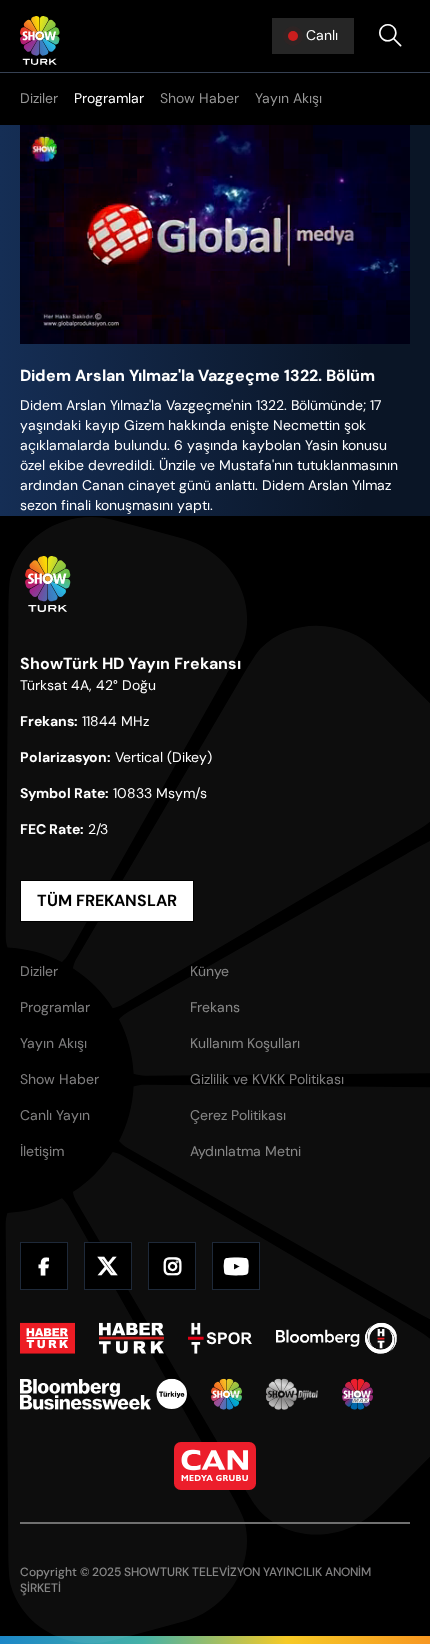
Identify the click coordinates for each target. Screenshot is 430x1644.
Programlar (109, 98)
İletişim (42, 1151)
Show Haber (199, 98)
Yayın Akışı (288, 98)
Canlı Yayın (55, 1115)
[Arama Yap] (390, 36)
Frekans (215, 1007)
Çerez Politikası (238, 1115)
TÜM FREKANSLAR (107, 900)
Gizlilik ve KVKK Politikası (267, 1079)
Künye (209, 971)
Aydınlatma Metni (245, 1151)
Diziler (39, 98)
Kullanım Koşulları (245, 1043)
